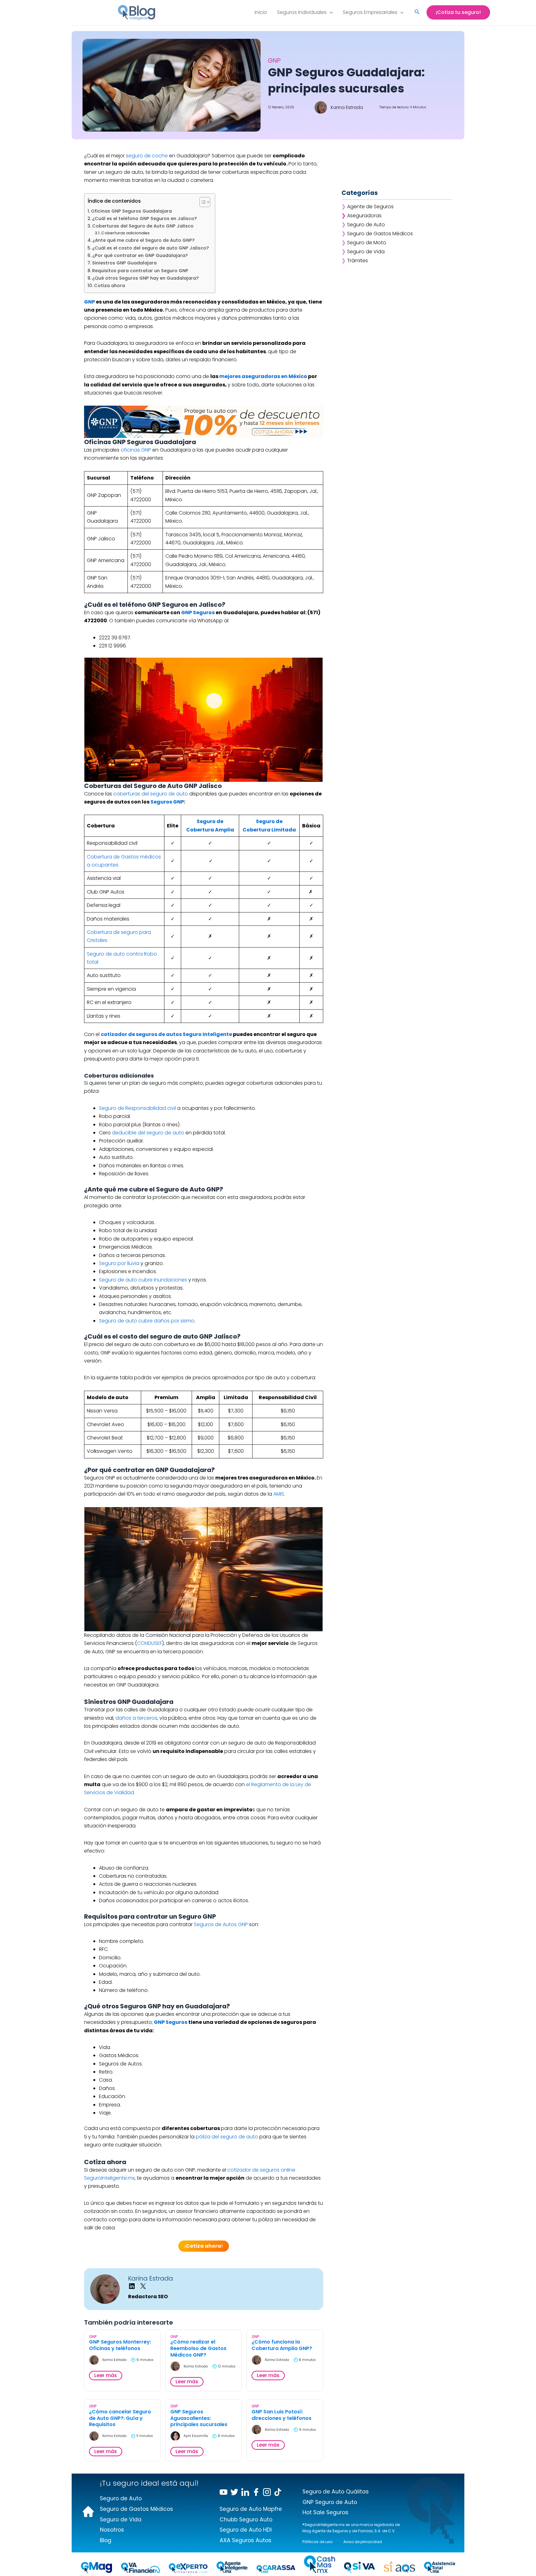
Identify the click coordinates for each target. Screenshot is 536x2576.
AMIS (279, 1494)
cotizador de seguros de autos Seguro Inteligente (166, 1034)
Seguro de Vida (366, 252)
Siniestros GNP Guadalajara (124, 263)
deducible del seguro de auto (148, 1133)
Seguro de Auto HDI (246, 2530)
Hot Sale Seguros (325, 2512)
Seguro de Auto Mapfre (251, 2509)
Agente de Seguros (370, 207)
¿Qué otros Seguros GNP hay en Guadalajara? (145, 278)
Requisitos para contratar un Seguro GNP (140, 271)
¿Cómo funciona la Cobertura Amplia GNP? (282, 2345)
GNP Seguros (198, 612)
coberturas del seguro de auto (151, 794)
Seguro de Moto (367, 243)
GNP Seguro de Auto (330, 2502)
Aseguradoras (364, 216)
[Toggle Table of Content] (202, 202)
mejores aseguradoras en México (263, 376)
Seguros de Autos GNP (221, 1924)
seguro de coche (147, 156)
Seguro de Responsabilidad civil (138, 1108)
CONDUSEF (150, 1643)
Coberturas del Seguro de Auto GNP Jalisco (143, 226)
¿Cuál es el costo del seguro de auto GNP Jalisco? (150, 248)
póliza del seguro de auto (227, 2137)
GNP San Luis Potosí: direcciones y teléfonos (281, 2415)
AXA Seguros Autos (246, 2540)
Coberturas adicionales (125, 233)
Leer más (106, 2375)
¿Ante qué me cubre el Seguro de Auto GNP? (143, 240)
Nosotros (112, 2530)
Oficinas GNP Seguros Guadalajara (131, 211)
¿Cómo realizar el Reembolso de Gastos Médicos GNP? (198, 2349)
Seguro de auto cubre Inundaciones (143, 1280)
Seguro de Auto (366, 225)
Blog (106, 2540)
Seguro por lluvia (119, 1263)
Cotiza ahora (109, 286)
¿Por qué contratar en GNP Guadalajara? (140, 255)
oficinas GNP (136, 450)
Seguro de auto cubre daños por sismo (147, 1321)
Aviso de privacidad (363, 2542)
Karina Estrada (151, 2278)
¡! (204, 2246)
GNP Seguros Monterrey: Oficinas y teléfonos (120, 2345)
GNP (89, 302)
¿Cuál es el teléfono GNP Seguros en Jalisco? (144, 218)
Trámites (357, 261)
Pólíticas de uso (317, 2542)
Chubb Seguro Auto (246, 2520)
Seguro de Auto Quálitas (336, 2492)
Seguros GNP (167, 802)
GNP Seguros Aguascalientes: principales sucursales (199, 2418)
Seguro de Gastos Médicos (380, 234)
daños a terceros (136, 1718)
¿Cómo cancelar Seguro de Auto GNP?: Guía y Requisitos (120, 2418)
